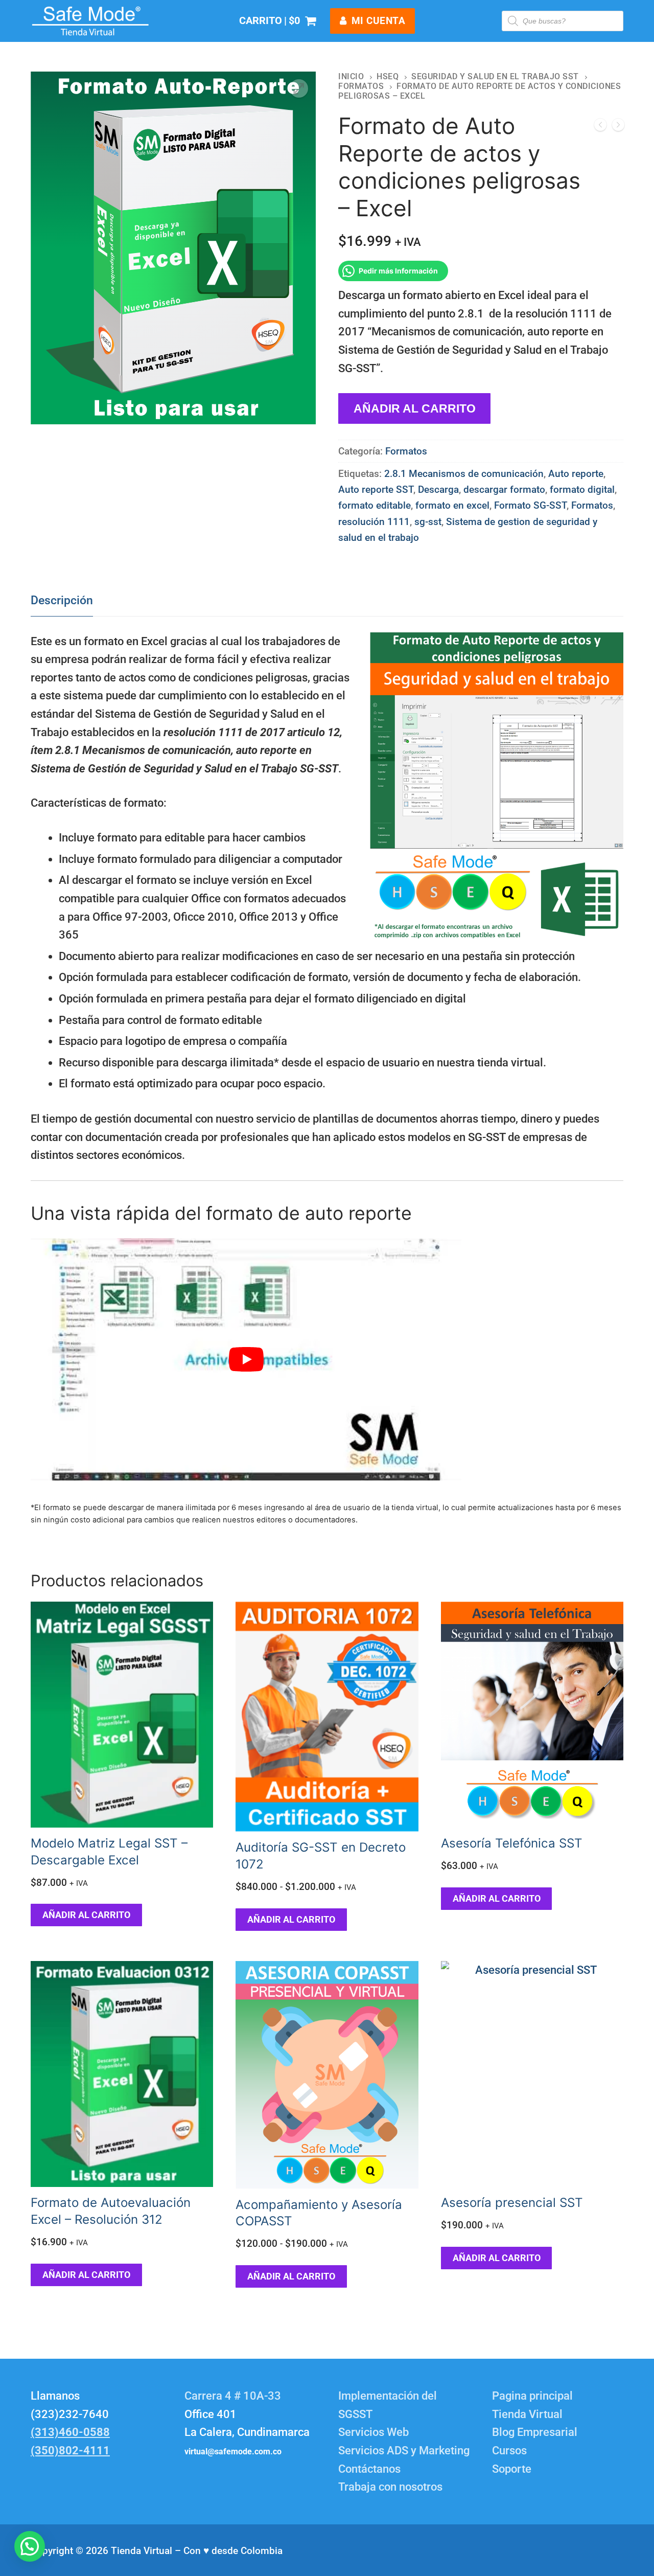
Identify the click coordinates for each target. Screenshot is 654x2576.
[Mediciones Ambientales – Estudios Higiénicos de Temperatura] (618, 127)
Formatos (361, 86)
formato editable (375, 505)
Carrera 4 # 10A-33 (234, 2396)
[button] (299, 88)
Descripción (62, 600)
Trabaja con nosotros (390, 2487)
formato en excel (452, 505)
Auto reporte (576, 474)
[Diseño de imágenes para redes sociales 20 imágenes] (600, 127)
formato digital (582, 489)
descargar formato (504, 489)
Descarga (438, 489)
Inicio (351, 76)
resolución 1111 (374, 522)
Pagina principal (532, 2396)
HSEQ (388, 76)
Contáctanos (369, 2469)
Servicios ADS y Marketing (404, 2450)
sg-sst (428, 522)
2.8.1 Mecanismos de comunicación (464, 474)
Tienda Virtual (527, 2414)
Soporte (512, 2469)
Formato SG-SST (530, 505)
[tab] (62, 600)
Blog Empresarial (535, 2432)
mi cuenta (377, 21)
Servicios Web (373, 2432)
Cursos (509, 2450)
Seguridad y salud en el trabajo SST (495, 76)
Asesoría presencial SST (512, 2203)
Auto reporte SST (376, 489)
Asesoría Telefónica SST (512, 1843)
